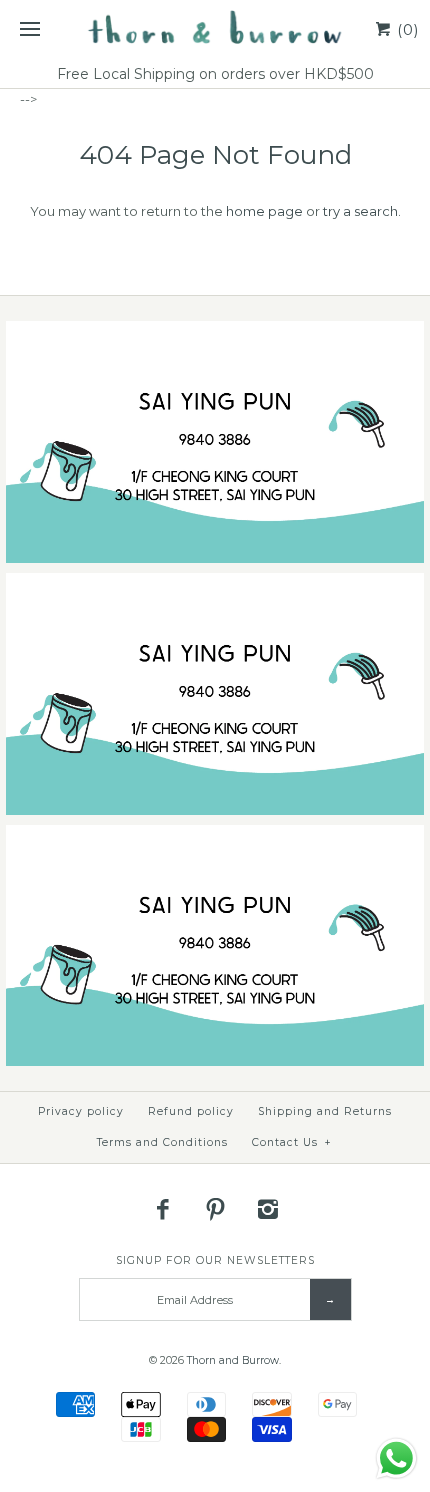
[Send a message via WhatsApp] (396, 1458)
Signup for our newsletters (215, 1260)
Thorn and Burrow (233, 1360)
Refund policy (191, 1111)
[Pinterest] (215, 1209)
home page (264, 211)
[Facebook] (163, 1209)
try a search (360, 211)
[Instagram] (268, 1209)
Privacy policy (81, 1111)
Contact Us (292, 1142)
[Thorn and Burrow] (215, 30)
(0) (406, 29)
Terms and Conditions (162, 1142)
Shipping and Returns (325, 1111)
